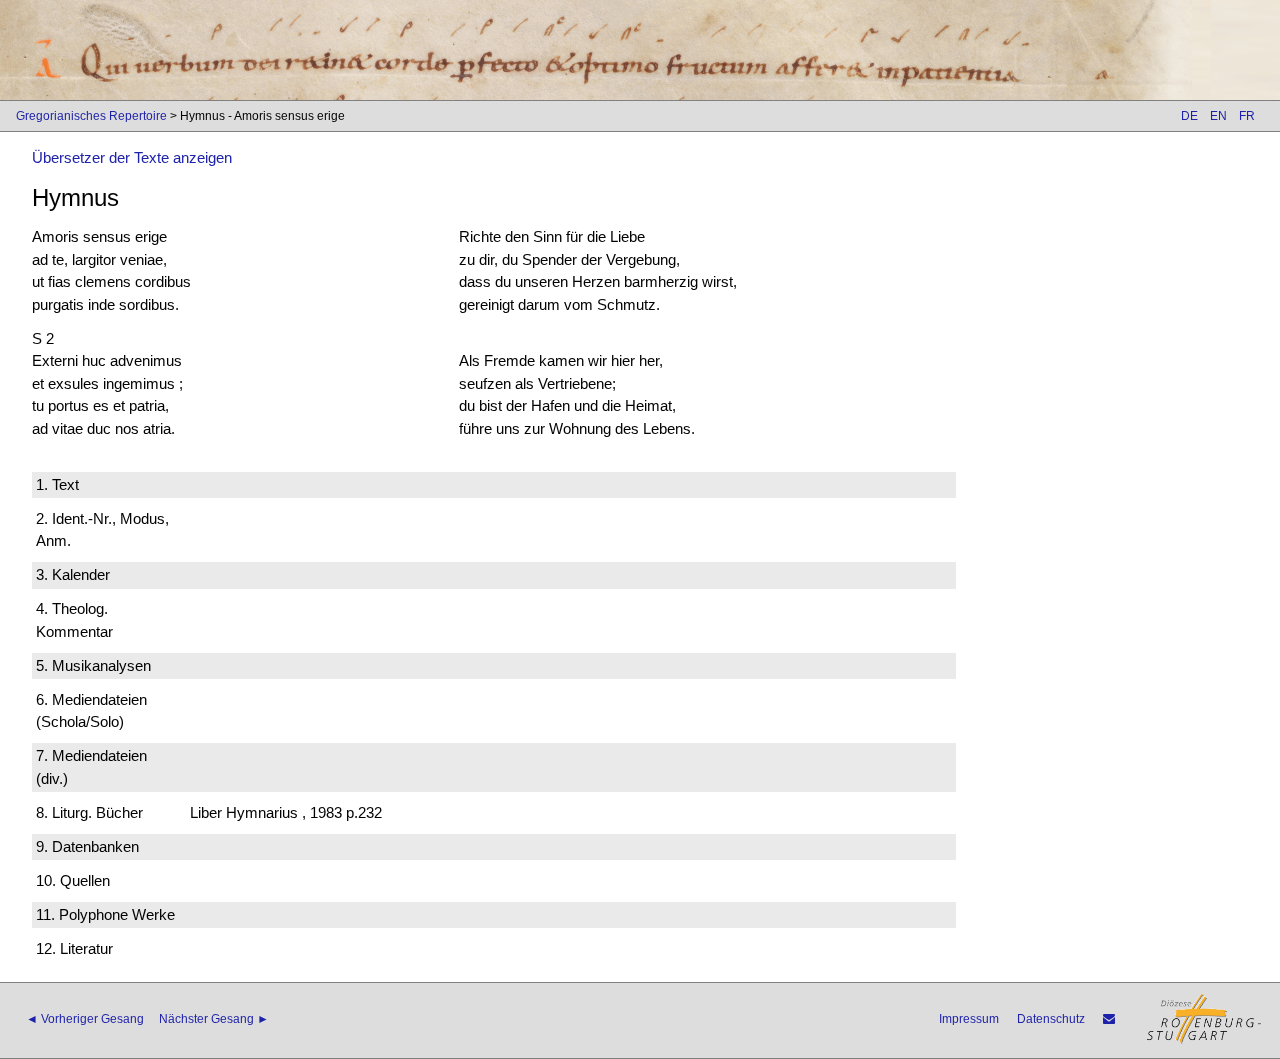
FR (1247, 116)
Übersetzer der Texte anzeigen (132, 157)
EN (1218, 116)
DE (1189, 116)
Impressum (969, 1019)
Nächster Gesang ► (214, 1019)
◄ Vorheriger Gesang (85, 1019)
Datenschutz (1051, 1019)
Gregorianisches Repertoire (91, 116)
